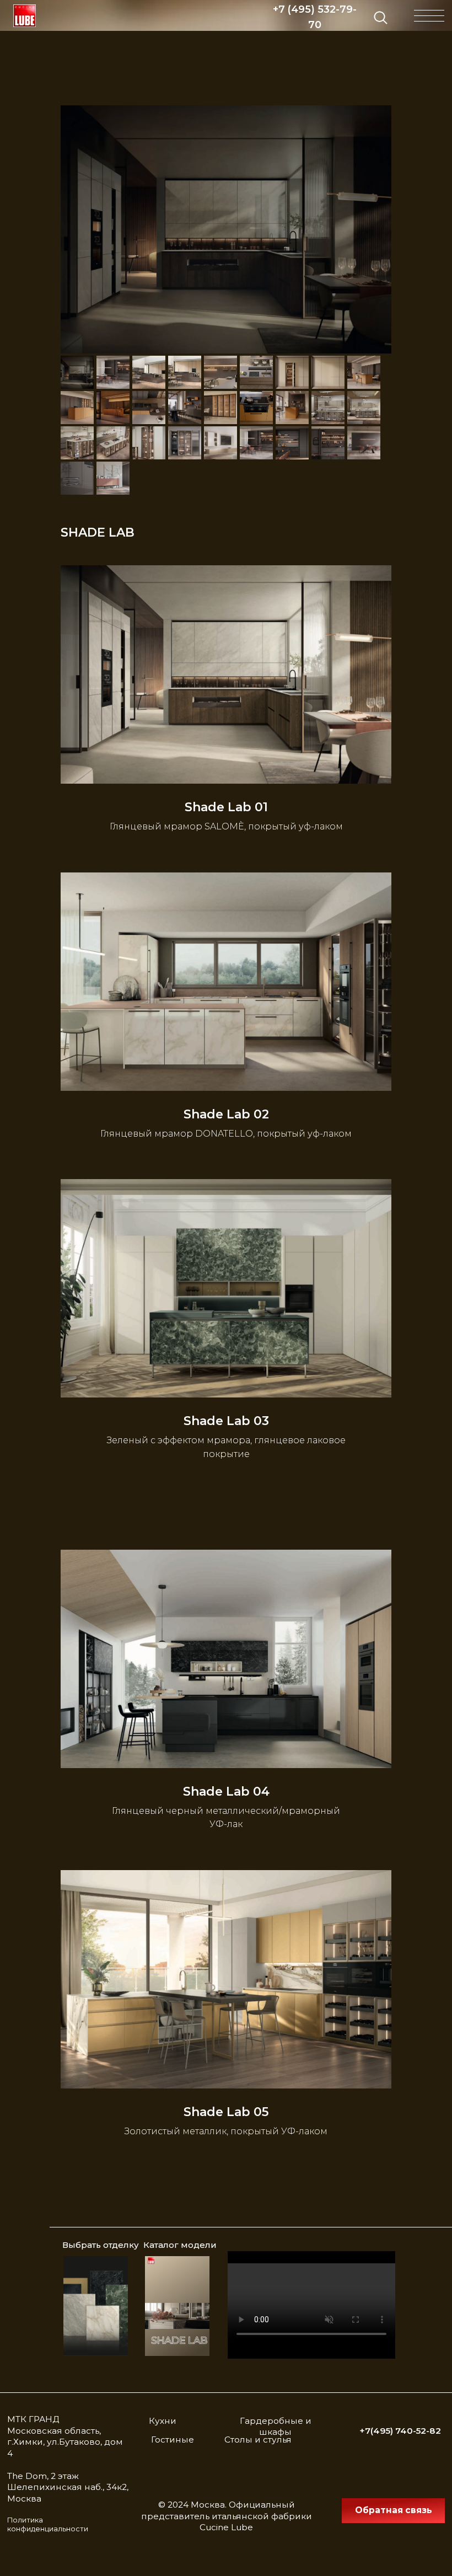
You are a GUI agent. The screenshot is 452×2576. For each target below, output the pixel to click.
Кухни (163, 2421)
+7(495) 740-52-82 (400, 2431)
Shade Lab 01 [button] (226, 807)
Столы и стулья (258, 2440)
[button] (393, 2511)
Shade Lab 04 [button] (226, 1792)
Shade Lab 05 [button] (226, 2112)
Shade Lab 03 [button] (226, 1421)
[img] (25, 16)
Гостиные (173, 2440)
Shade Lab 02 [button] (226, 1115)
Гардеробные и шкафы (276, 2427)
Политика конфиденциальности (48, 2525)
